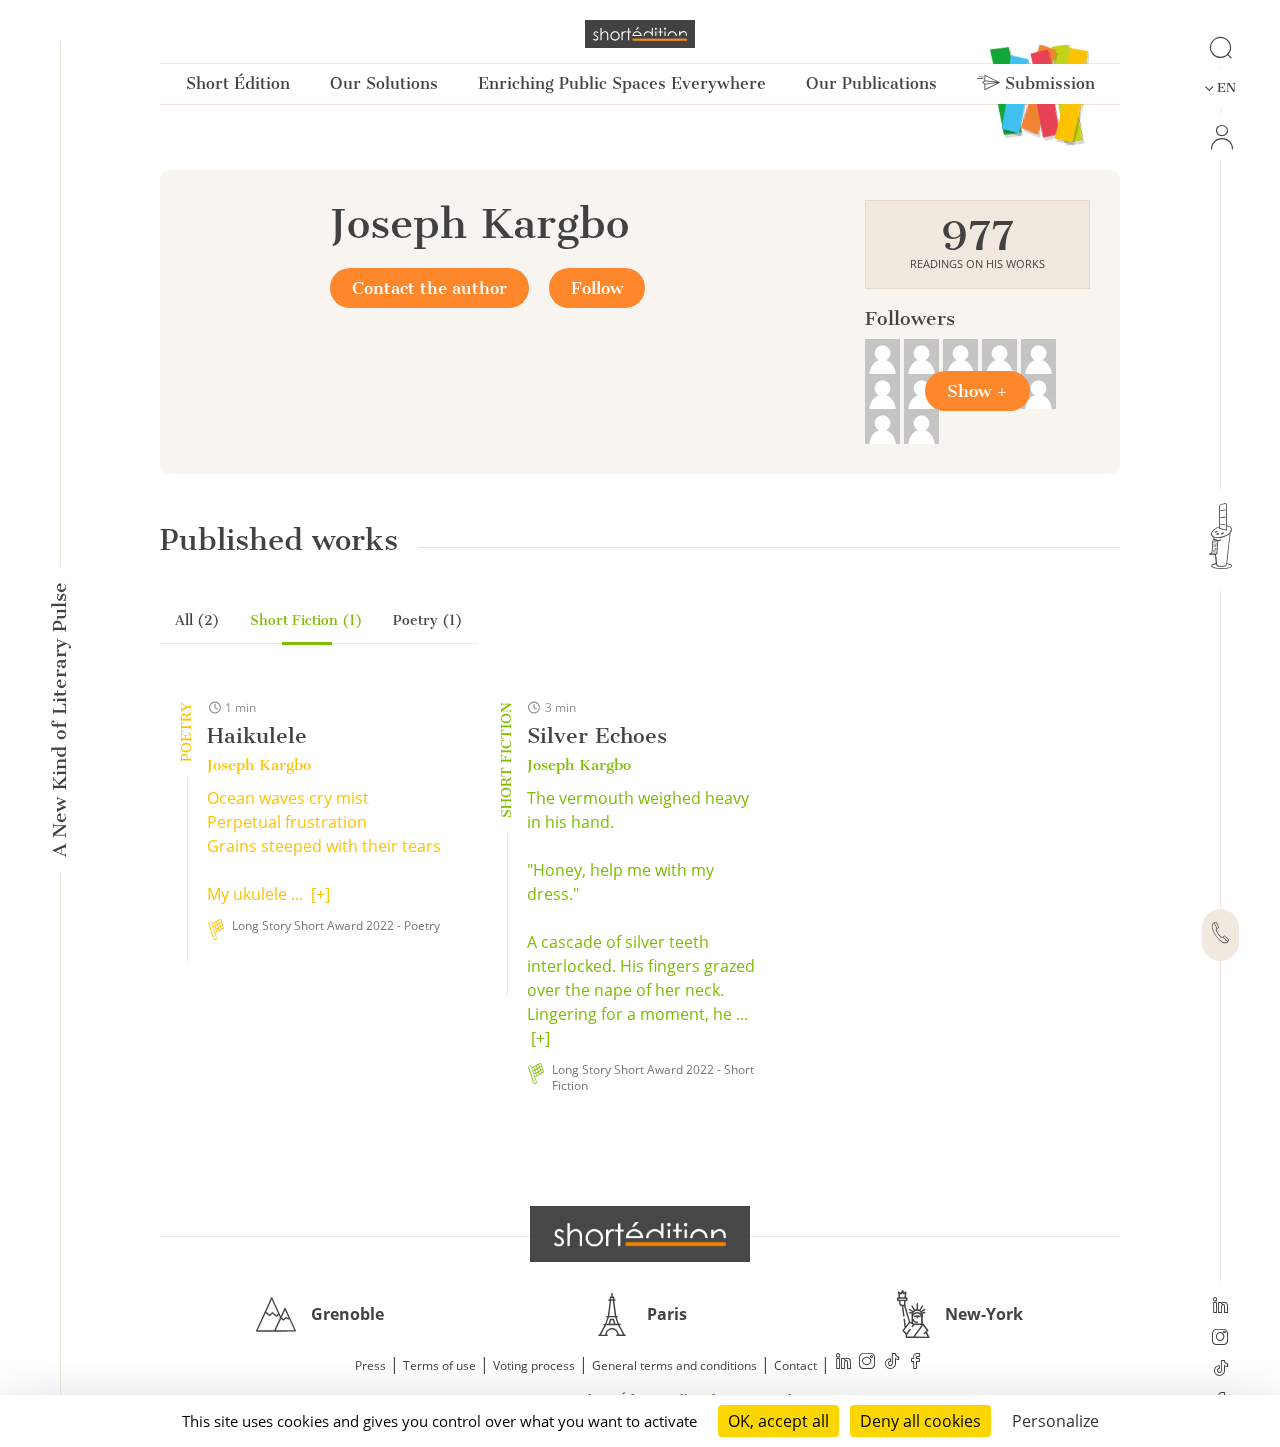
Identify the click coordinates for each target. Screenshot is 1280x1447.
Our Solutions (384, 83)
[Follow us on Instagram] (1220, 1339)
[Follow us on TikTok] (1220, 1370)
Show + (977, 391)
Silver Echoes (597, 735)
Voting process (534, 1365)
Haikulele (257, 735)
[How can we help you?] (1220, 935)
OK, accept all (778, 1421)
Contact (795, 1365)
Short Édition (238, 83)
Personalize (1055, 1421)
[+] (320, 894)
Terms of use (439, 1365)
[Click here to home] (640, 1234)
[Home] (640, 34)
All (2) (197, 620)
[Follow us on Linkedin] (1220, 1307)
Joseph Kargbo (259, 765)
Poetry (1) (428, 620)
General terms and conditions (674, 1365)
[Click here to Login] (1220, 137)
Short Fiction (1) (306, 620)
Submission (1047, 83)
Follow (597, 288)
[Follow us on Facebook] (916, 1363)
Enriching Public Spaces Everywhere (622, 83)
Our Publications (871, 83)
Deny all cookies (920, 1421)
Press (370, 1365)
